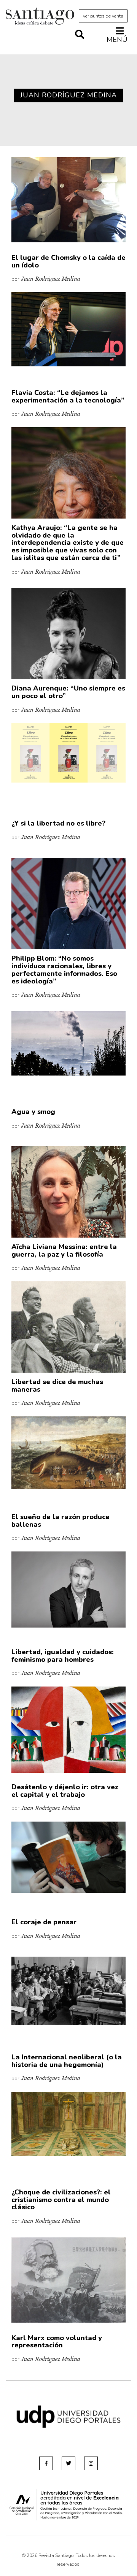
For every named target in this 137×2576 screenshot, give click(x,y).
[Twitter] (68, 2463)
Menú (117, 39)
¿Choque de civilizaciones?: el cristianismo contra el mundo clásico (61, 2200)
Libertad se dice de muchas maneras (57, 1386)
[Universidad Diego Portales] (68, 2416)
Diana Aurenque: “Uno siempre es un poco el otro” (68, 692)
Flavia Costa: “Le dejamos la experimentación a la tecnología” (68, 396)
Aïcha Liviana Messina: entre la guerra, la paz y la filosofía (64, 1251)
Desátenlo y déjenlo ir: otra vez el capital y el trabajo (65, 1791)
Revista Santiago (40, 17)
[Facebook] (46, 2463)
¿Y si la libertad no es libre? (58, 823)
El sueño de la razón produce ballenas (61, 1521)
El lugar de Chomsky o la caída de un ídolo (68, 261)
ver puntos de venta (103, 16)
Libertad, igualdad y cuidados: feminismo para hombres (63, 1656)
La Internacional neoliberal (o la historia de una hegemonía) (67, 2061)
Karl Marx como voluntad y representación (57, 2342)
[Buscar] (80, 35)
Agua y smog (33, 1112)
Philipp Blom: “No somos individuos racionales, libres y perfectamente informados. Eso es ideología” (64, 970)
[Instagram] (91, 2463)
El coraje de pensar (44, 1922)
